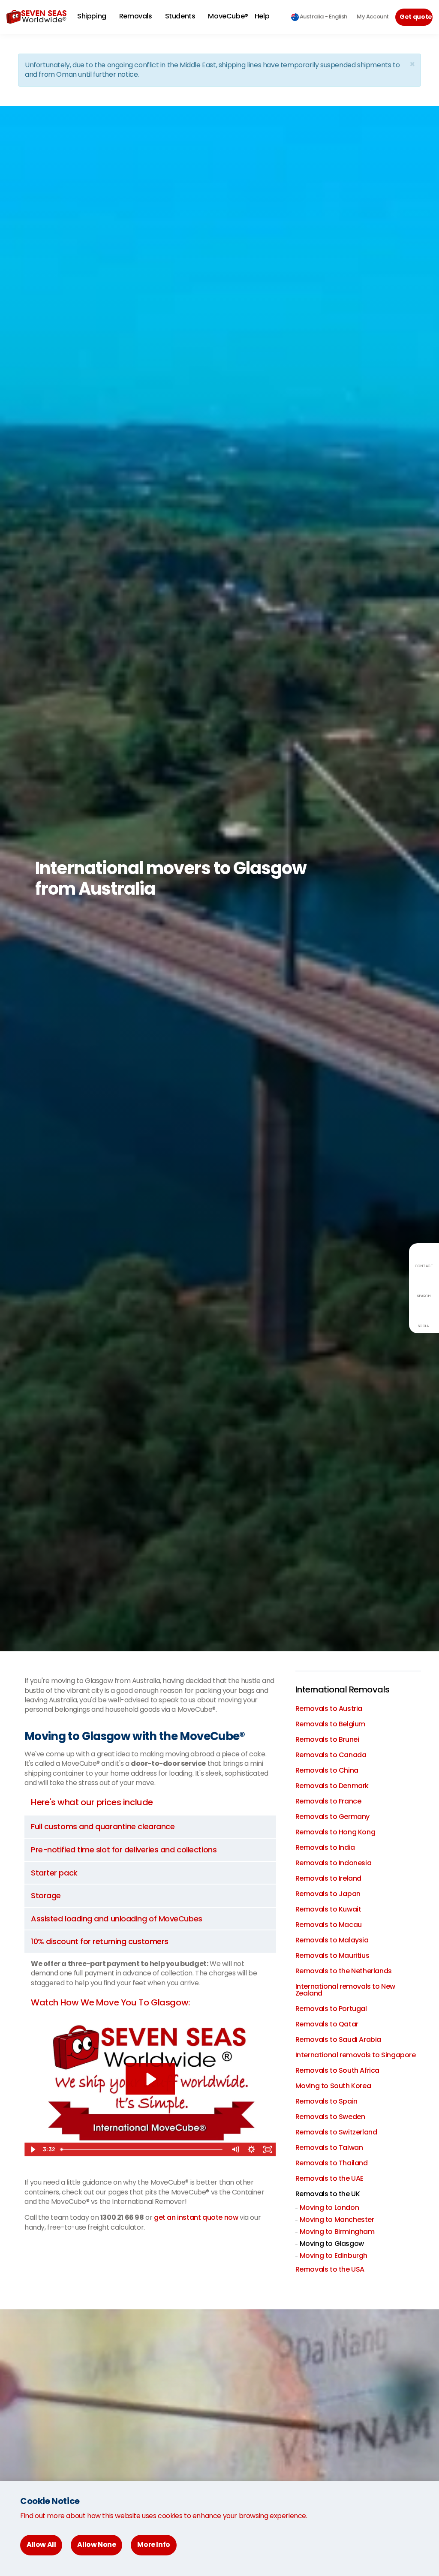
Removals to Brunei (327, 1739)
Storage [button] (46, 1895)
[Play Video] (33, 2149)
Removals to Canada (331, 1755)
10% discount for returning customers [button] (100, 1941)
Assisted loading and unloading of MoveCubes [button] (117, 1919)
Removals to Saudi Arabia (338, 2039)
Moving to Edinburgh (334, 2256)
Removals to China (327, 1770)
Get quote (416, 17)
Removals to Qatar (327, 2024)
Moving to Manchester (337, 2220)
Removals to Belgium (330, 1724)
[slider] (142, 2149)
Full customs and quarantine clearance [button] (103, 1826)
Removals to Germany (332, 1817)
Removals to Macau (329, 1925)
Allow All (41, 2544)
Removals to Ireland (328, 1878)
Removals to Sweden (330, 2117)
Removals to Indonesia (334, 1863)
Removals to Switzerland (336, 2132)
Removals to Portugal (331, 2009)
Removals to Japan (328, 1894)
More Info (153, 2544)
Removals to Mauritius (332, 1955)
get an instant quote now (196, 2217)
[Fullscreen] (268, 2149)
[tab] (150, 1827)
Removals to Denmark (332, 1786)
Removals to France (328, 1801)
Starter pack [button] (54, 1873)
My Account (373, 17)
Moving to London (329, 2208)
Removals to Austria (329, 1709)
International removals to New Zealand (345, 1990)
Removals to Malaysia (332, 1940)
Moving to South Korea (333, 2086)
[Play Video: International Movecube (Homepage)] (150, 2079)
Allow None (96, 2544)
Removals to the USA (330, 2269)
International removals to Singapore (356, 2055)
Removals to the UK (328, 2194)
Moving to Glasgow (332, 2244)
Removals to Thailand (332, 2163)
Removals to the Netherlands (344, 1971)
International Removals (343, 1689)
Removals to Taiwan (329, 2148)
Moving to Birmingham (337, 2232)
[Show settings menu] (252, 2149)
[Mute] (235, 2149)
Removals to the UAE (329, 2178)
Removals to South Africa (337, 2070)
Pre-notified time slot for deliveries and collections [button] (124, 1850)
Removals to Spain (326, 2101)
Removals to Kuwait (328, 1909)
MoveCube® (228, 16)
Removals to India (325, 1847)
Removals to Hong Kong (335, 1832)
